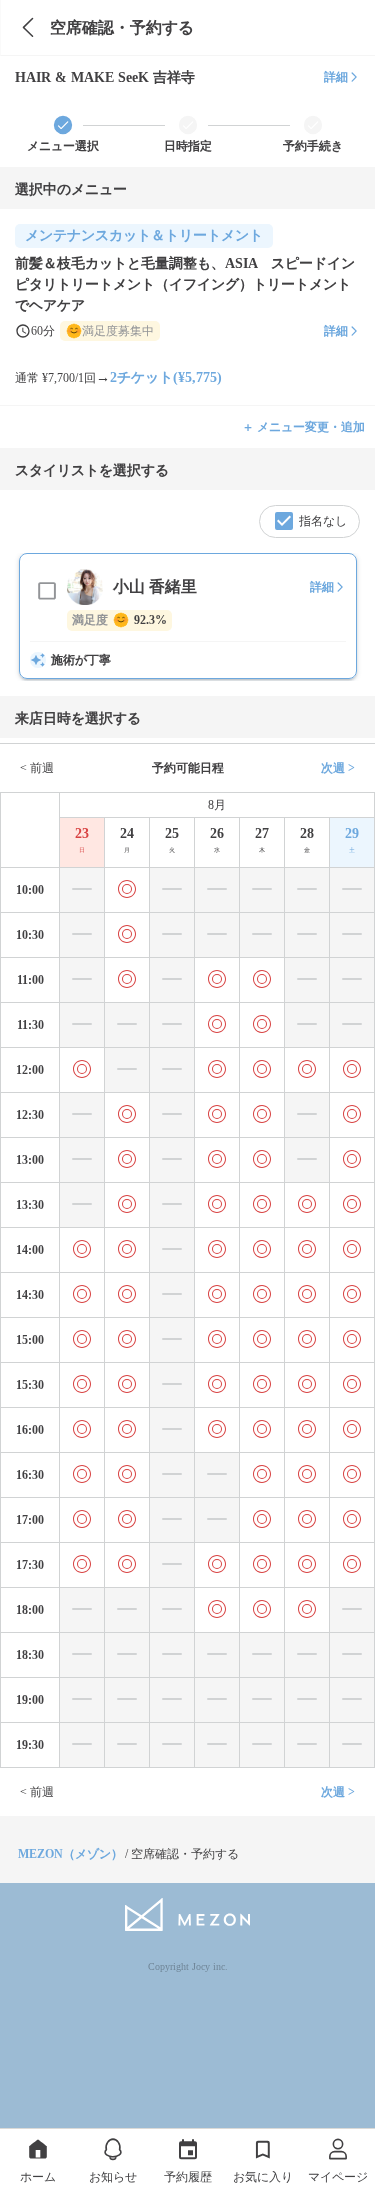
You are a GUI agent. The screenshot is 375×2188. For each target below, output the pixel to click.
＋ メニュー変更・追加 (303, 427)
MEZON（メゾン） (70, 1854)
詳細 (336, 77)
